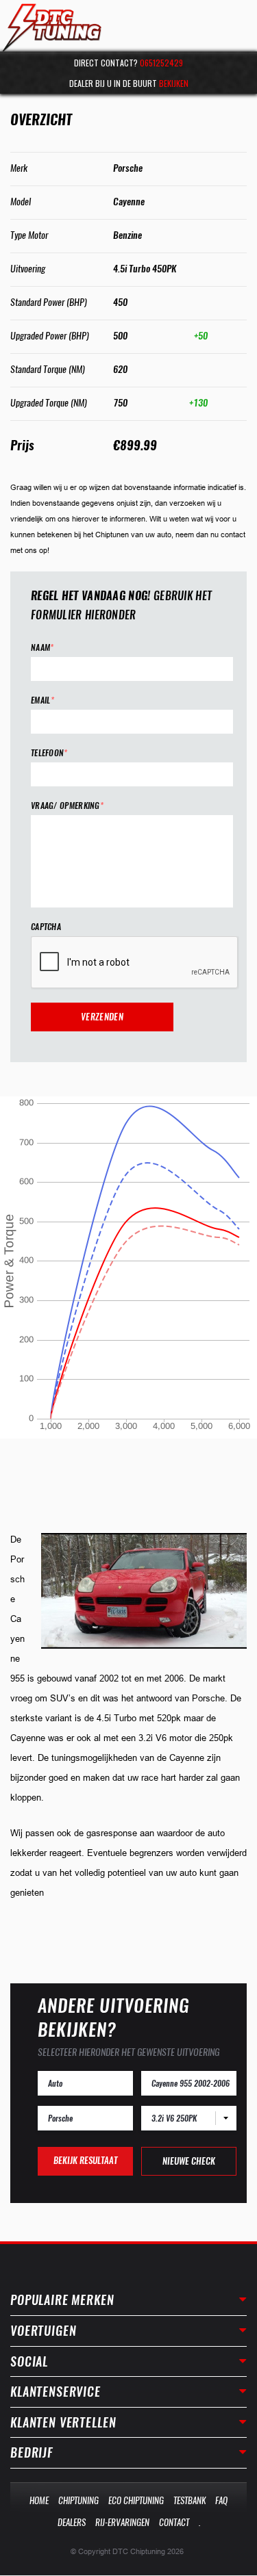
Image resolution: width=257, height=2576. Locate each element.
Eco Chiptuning (136, 2500)
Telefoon (49, 753)
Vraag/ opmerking (67, 806)
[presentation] (135, 963)
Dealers (72, 2522)
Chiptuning (78, 2500)
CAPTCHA (46, 927)
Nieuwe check (189, 2161)
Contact (174, 2522)
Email (42, 700)
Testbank (189, 2500)
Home (39, 2500)
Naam (42, 648)
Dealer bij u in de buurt (129, 83)
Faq (221, 2500)
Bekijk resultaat (85, 2160)
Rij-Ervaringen (122, 2522)
